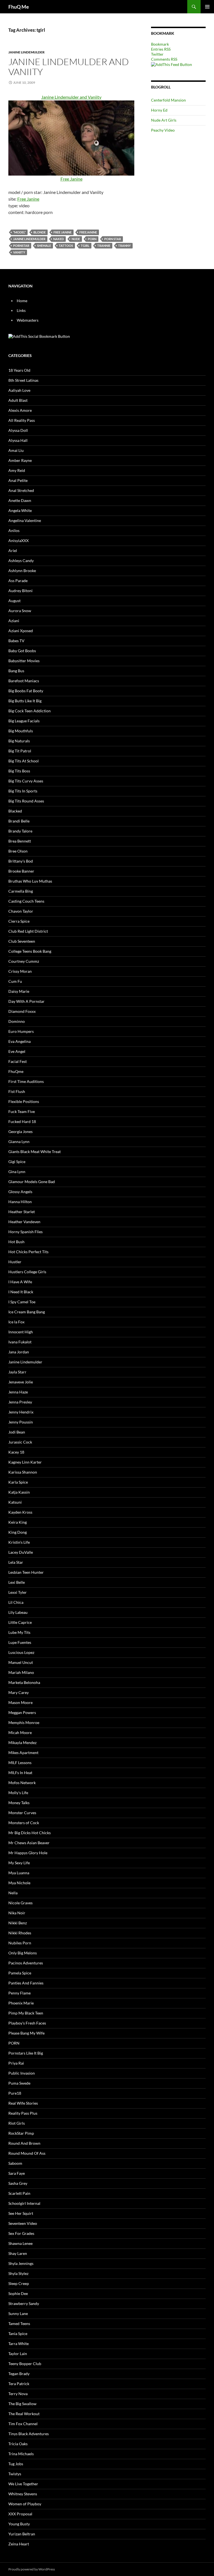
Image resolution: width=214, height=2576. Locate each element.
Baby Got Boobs (22, 651)
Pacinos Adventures (26, 1963)
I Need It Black (21, 1292)
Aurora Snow (20, 611)
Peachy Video (163, 130)
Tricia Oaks (18, 2444)
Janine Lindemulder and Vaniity (69, 67)
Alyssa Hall (18, 440)
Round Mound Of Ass (27, 2153)
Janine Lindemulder (26, 52)
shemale (44, 246)
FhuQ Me (19, 7)
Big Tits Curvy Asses (26, 781)
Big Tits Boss (19, 771)
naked (59, 239)
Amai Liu (16, 450)
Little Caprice (20, 1622)
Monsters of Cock (24, 1823)
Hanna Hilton (20, 1202)
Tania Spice (18, 2334)
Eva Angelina (20, 1041)
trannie (104, 246)
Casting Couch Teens (26, 901)
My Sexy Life (19, 1863)
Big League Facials (24, 721)
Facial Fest (18, 1061)
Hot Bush (16, 1242)
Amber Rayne (20, 460)
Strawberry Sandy (24, 2303)
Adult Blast (18, 400)
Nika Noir (17, 1913)
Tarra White (19, 2344)
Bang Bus (16, 671)
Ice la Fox (16, 1322)
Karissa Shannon (23, 1472)
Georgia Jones (20, 1131)
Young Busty (19, 2524)
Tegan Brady (19, 2374)
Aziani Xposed (21, 631)
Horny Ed (159, 110)
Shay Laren (18, 2253)
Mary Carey (19, 1692)
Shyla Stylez (18, 2273)
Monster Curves (22, 1813)
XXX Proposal (20, 2514)
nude (76, 239)
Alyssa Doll (18, 430)
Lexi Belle (17, 1582)
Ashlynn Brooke (22, 571)
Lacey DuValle (21, 1552)
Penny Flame (20, 1993)
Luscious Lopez (21, 1652)
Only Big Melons (23, 1953)
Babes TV (16, 641)
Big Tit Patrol (20, 751)
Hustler (15, 1262)
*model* (19, 232)
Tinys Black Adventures (29, 2434)
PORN (92, 239)
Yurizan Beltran (22, 2534)
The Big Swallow (22, 2404)
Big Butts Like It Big (25, 701)
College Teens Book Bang (30, 951)
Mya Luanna (19, 1873)
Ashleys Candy (21, 561)
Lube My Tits (19, 1632)
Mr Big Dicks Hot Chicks (30, 1833)
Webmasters (28, 320)
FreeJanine (88, 232)
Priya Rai (16, 2063)
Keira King (18, 1522)
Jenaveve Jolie (21, 1382)
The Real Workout (24, 2414)
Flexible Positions (24, 1101)
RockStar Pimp (21, 2133)
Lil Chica (16, 1602)
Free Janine (28, 199)
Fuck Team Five (22, 1111)
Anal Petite (18, 480)
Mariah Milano (21, 1672)
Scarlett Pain (19, 2193)
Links (21, 310)
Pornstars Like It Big (26, 2053)
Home (22, 301)
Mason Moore (20, 1702)
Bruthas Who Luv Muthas (30, 881)
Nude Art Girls (164, 120)
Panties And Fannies (26, 1983)
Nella (13, 1893)
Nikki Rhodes (20, 1933)
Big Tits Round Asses (26, 801)
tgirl (85, 246)
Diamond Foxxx (22, 1011)
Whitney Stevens (23, 2494)
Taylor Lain (18, 2354)
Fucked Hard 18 (22, 1121)
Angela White (20, 510)
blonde (40, 232)
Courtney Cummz (24, 961)
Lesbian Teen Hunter (26, 1572)
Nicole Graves (20, 1903)
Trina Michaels (21, 2454)
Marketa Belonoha (24, 1682)
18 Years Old (19, 370)
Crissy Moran (20, 971)
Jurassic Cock (20, 1442)
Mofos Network (22, 1783)
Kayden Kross (20, 1512)
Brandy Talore (20, 831)
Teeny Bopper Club (25, 2364)
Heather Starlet (22, 1212)
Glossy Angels (20, 1192)
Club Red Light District (28, 931)
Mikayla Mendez (22, 1743)
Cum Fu (15, 981)
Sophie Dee (18, 2293)
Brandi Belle (19, 821)
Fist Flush (17, 1091)
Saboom (15, 2163)
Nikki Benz (18, 1923)
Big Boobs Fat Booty (26, 691)
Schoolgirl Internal (24, 2203)
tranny (124, 246)
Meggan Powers (22, 1712)
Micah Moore (20, 1732)
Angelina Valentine (25, 520)
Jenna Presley (20, 1402)
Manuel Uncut (21, 1662)
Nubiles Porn (20, 1943)
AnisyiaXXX (19, 540)
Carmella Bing (21, 891)
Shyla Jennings (21, 2263)
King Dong (18, 1532)
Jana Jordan (19, 1352)
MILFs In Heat (20, 1773)
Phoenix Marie (21, 2003)
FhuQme (16, 1071)
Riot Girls (17, 2123)
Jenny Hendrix (21, 1412)
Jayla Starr (17, 1372)
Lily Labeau (18, 1612)
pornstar (21, 246)
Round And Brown (24, 2143)
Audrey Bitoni (20, 591)
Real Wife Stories (23, 2103)
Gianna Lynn (19, 1142)
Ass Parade (18, 581)
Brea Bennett (20, 841)
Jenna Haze (18, 1392)
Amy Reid (17, 470)
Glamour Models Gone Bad (32, 1182)
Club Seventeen (22, 941)
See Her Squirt (21, 2213)
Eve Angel (17, 1051)
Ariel (13, 551)
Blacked (15, 811)
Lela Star (16, 1562)
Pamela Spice (20, 1973)
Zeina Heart (19, 2544)
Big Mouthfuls (21, 731)
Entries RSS (161, 49)
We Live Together (23, 2484)
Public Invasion (22, 2073)
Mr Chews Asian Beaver (29, 1843)
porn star (113, 239)
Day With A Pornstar (26, 1001)
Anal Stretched (21, 490)
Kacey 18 (16, 1452)
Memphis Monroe (24, 1722)
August (14, 601)
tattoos (66, 246)
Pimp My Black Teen (26, 2013)
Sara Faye (17, 2173)
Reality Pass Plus (23, 2113)
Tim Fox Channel (23, 2424)
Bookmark (160, 44)
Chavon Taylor (21, 911)
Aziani (14, 621)
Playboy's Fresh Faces (27, 2023)
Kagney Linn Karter (25, 1462)
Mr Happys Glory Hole (28, 1853)
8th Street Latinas (23, 380)
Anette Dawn (20, 500)
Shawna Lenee (20, 2243)
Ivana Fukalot (20, 1342)
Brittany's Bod (21, 861)
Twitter (157, 54)
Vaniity (19, 252)
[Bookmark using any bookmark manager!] (39, 336)
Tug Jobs (16, 2464)
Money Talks (19, 1803)
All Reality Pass (22, 420)
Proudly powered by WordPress (32, 2569)
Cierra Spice (19, 921)
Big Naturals (19, 741)
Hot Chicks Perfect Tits (28, 1252)
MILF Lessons (20, 1763)
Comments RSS (164, 59)
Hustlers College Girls (27, 1272)
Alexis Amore (20, 410)
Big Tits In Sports (23, 791)
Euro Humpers (21, 1031)
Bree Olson (18, 851)
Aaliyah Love (19, 390)
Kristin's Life (19, 1542)
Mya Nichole (19, 1883)
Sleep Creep (19, 2283)
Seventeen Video (23, 2223)
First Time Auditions (26, 1081)
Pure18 (15, 2093)
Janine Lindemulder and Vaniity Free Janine (71, 138)
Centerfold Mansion (168, 100)
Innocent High (21, 1332)
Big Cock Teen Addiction (30, 711)
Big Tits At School (24, 761)
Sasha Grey (18, 2183)
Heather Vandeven (24, 1222)
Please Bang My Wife (26, 2033)
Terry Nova (18, 2394)
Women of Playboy (25, 2504)
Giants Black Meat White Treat (35, 1152)
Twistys (15, 2474)
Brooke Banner (21, 871)
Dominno (17, 1021)
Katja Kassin (19, 1492)
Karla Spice (18, 1482)
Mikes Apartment (23, 1753)
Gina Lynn (17, 1172)
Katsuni (15, 1502)
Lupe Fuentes (20, 1642)
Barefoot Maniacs (24, 681)
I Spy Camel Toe (22, 1302)
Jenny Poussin (21, 1422)
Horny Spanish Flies (25, 1232)
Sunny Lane (18, 2313)
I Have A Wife (20, 1282)
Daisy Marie (19, 991)
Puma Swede (19, 2083)
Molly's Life (18, 1793)
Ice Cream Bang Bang (27, 1312)
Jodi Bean (17, 1432)
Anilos (14, 530)
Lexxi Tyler (18, 1592)
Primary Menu (207, 7)
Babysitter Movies (24, 661)
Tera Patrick (19, 2384)
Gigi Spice (17, 1162)
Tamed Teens (19, 2323)
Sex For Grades (21, 2233)
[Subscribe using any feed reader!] (172, 64)
